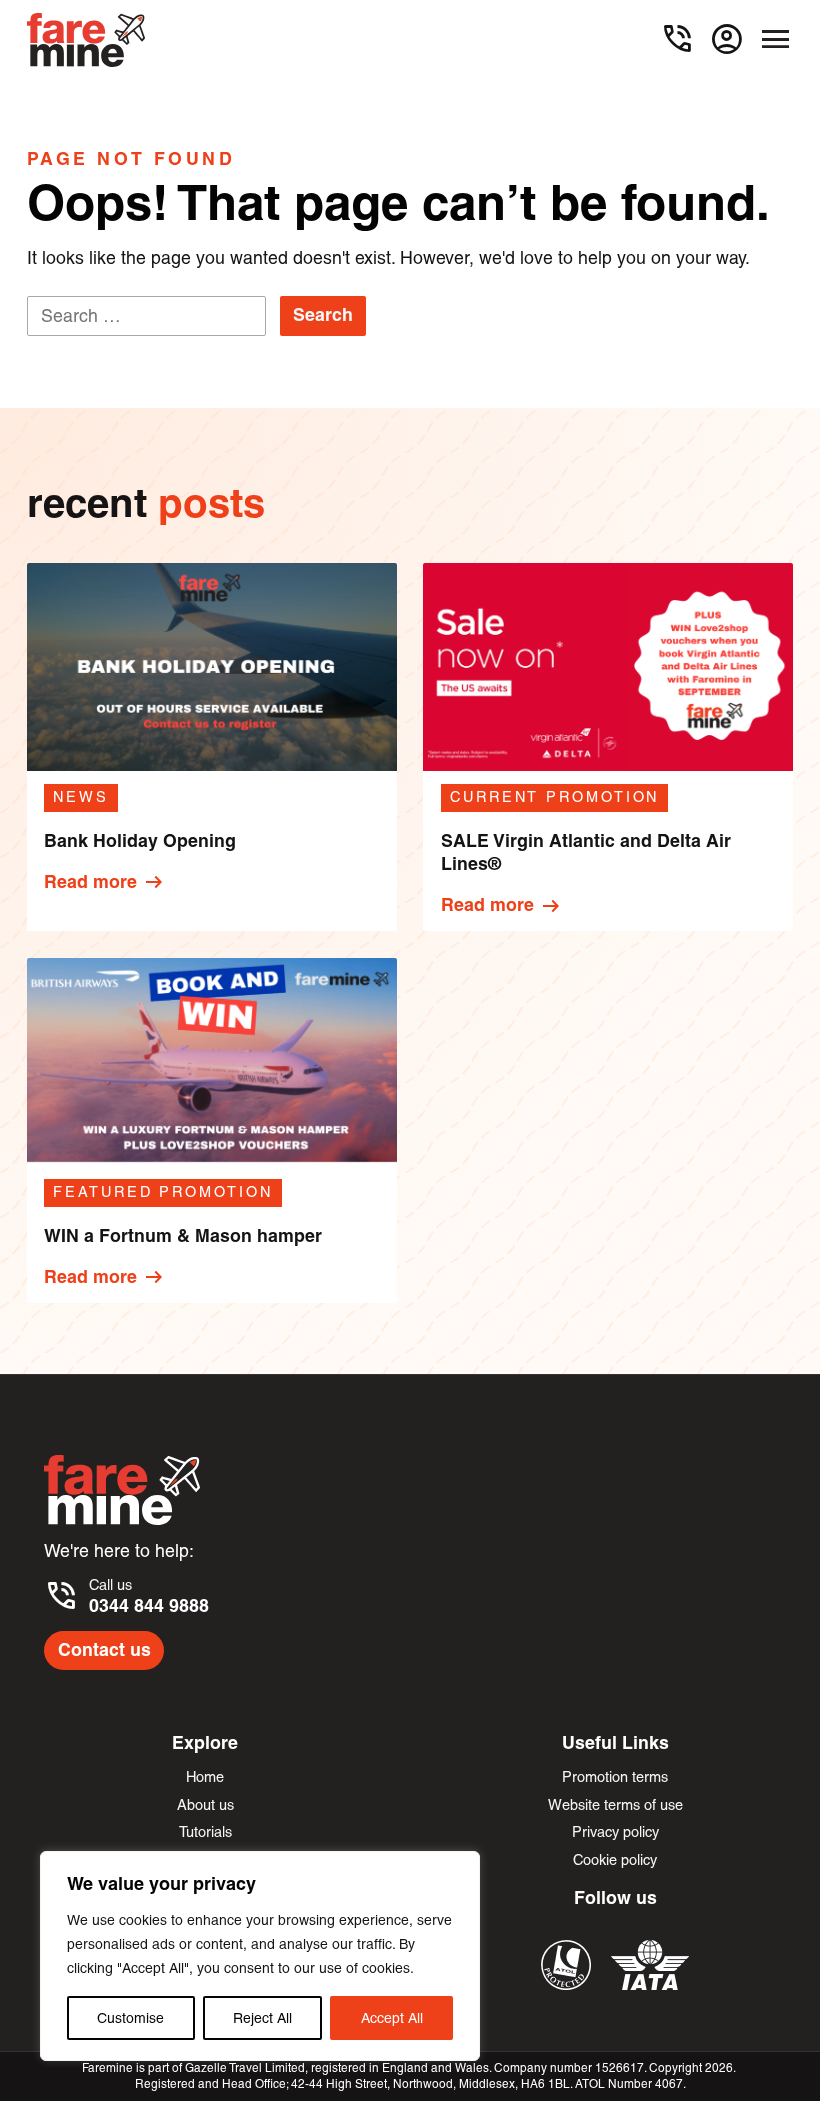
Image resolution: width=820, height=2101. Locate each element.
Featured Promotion (162, 1191)
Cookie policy (615, 1859)
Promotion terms (615, 1776)
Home (205, 1776)
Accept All (392, 2018)
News (81, 796)
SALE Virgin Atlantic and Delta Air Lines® (586, 852)
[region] (260, 1956)
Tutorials (205, 1831)
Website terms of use (615, 1804)
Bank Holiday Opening (140, 841)
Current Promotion (554, 796)
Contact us (104, 1650)
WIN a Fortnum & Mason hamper (183, 1236)
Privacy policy (615, 1831)
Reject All (262, 2018)
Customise (130, 2018)
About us (205, 1804)
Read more (104, 882)
